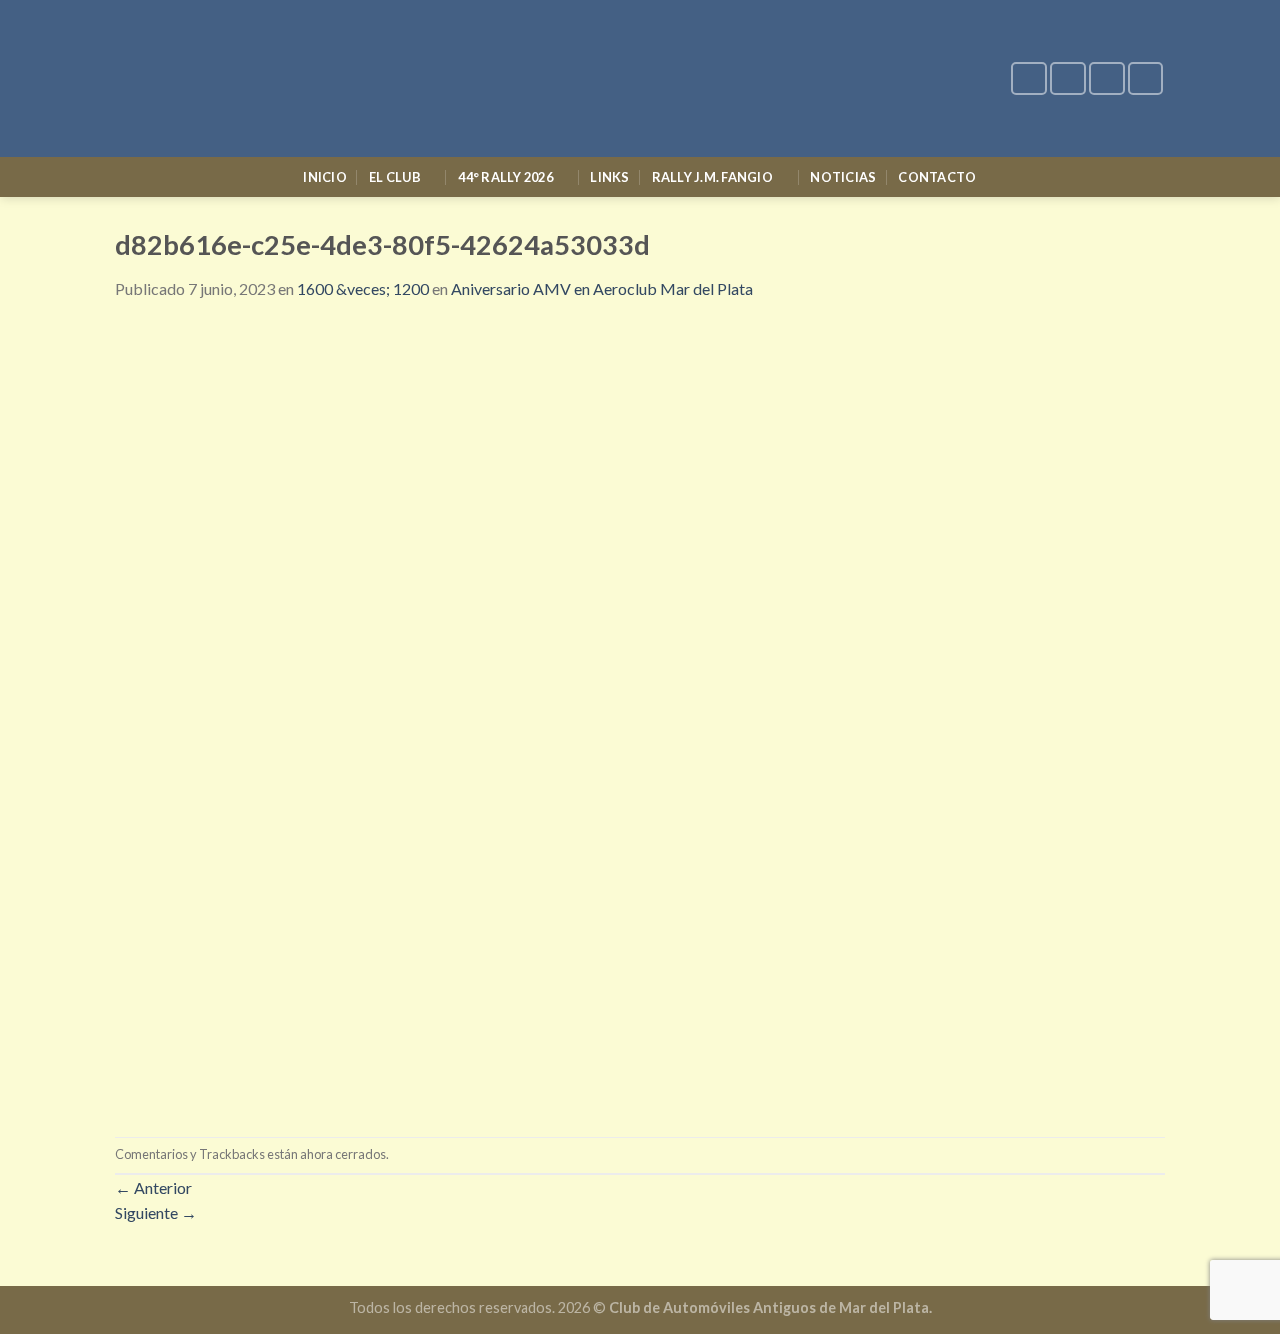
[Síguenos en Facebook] (1029, 78)
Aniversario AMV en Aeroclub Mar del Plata (602, 288)
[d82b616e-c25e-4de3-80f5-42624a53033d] (640, 716)
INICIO (325, 177)
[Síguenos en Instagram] (1068, 78)
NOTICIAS (843, 177)
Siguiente (156, 1212)
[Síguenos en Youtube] (1146, 78)
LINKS (609, 177)
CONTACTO (937, 177)
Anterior (153, 1187)
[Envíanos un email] (1107, 78)
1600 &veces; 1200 (363, 288)
